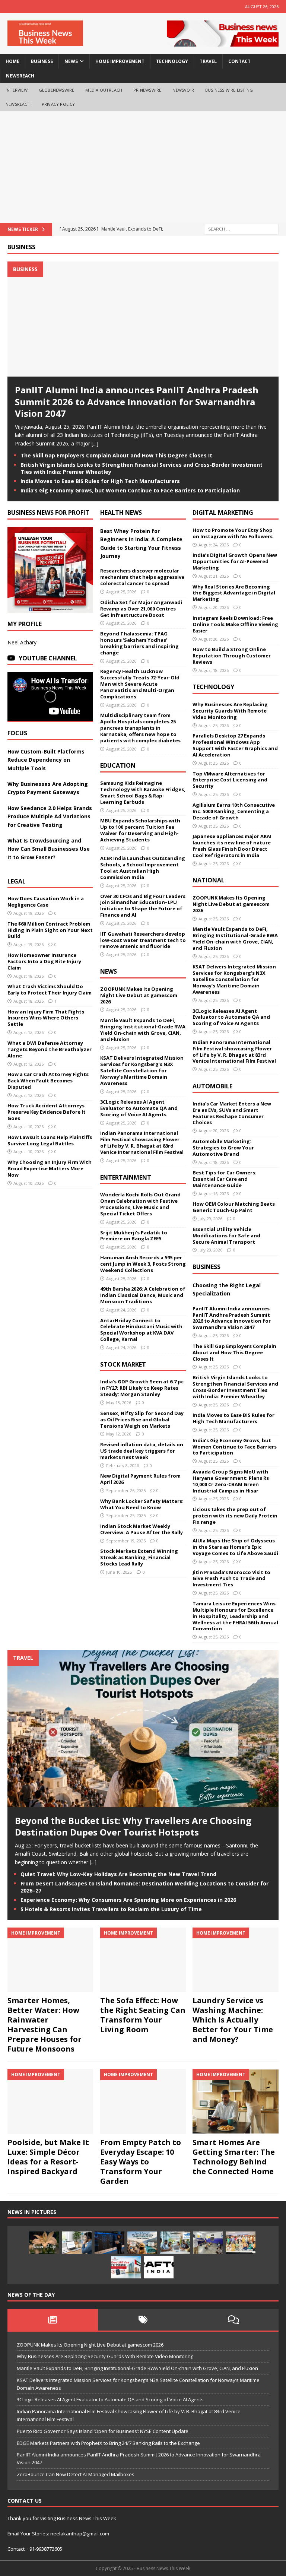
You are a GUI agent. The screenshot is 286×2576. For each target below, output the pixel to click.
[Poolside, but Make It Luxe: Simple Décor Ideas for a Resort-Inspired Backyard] (50, 2101)
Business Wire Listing (229, 90)
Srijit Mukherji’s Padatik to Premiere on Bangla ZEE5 (134, 1236)
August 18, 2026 (28, 976)
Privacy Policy (58, 104)
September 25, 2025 (126, 1515)
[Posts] (53, 2320)
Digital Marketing (223, 513)
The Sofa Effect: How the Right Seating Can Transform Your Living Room (143, 2015)
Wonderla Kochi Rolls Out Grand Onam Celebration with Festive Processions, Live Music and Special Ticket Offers (140, 1204)
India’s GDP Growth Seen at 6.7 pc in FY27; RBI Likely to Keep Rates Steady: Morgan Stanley (142, 1388)
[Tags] (143, 2320)
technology (172, 61)
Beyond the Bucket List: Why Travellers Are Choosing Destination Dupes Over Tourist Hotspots (133, 1826)
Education (118, 765)
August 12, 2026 (28, 1032)
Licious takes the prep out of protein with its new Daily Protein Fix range (235, 1516)
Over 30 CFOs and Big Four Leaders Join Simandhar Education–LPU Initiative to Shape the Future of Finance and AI (143, 906)
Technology (213, 687)
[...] (95, 443)
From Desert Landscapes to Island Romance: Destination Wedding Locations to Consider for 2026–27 (144, 1887)
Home (12, 61)
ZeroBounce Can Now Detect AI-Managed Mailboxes (76, 2474)
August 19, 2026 (28, 913)
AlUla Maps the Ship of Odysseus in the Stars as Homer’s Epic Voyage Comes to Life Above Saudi (235, 1547)
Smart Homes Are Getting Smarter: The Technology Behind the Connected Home (234, 2157)
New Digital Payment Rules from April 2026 (140, 1479)
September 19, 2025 (126, 1541)
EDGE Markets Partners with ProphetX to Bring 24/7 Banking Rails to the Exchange (108, 2443)
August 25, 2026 (121, 592)
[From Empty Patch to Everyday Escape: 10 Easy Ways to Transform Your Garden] (143, 2101)
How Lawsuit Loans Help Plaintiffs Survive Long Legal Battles (50, 1140)
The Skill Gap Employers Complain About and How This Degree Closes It (116, 455)
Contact (239, 61)
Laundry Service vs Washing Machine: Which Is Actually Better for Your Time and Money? (233, 2020)
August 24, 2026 (121, 1310)
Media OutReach (104, 90)
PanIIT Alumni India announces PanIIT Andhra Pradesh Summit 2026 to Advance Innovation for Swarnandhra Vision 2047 (137, 401)
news (71, 61)
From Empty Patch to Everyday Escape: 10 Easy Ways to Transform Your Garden (141, 2162)
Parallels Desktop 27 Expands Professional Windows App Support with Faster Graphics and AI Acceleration (235, 745)
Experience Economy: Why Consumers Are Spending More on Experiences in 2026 (128, 1900)
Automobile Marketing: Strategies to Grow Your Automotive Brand (223, 1148)
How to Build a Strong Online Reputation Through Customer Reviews (232, 656)
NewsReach (20, 76)
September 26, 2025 (126, 1490)
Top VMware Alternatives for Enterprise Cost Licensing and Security (230, 780)
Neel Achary (22, 642)
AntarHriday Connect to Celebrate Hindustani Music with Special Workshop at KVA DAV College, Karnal (141, 1330)
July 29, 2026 (210, 1219)
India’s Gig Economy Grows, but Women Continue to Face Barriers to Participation (130, 490)
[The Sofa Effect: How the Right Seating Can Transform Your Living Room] (143, 1960)
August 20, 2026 (214, 607)
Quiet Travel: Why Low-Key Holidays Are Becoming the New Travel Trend (118, 1874)
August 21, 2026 (214, 576)
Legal (17, 881)
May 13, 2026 (119, 1403)
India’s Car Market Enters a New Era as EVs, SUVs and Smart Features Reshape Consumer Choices (232, 1113)
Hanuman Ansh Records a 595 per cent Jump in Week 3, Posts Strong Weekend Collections (143, 1264)
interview (17, 90)
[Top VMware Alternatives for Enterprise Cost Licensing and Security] (109, 2243)
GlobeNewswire (57, 90)
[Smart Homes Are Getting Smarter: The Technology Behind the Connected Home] (235, 2101)
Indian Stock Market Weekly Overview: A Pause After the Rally (142, 1529)
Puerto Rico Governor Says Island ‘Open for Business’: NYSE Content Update (103, 2431)
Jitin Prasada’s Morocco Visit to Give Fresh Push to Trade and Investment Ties (231, 1579)
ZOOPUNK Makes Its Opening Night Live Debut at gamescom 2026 (139, 995)
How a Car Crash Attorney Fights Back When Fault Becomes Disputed (48, 1081)
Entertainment (126, 1177)
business (42, 61)
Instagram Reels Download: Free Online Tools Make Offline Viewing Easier (235, 624)
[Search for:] (241, 229)
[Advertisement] (143, 167)
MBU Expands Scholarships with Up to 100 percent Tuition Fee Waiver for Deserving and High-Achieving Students (140, 830)
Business (21, 247)
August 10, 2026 (28, 1127)
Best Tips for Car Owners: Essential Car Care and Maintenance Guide (225, 1179)
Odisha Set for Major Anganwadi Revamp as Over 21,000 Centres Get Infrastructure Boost (141, 609)
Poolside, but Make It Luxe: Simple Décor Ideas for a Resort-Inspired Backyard (48, 2157)
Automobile (212, 1086)
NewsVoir (183, 90)
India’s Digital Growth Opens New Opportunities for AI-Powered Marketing (235, 561)
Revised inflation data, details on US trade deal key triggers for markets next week (142, 1451)
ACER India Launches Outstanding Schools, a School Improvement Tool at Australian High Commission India (143, 868)
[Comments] (233, 2320)
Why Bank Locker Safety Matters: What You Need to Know (142, 1504)
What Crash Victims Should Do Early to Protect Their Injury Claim (50, 989)
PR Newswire (147, 90)
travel (208, 61)
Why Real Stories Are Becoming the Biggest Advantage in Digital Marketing (234, 593)
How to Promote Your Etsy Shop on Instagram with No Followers (233, 533)
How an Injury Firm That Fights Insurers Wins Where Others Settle (46, 1018)
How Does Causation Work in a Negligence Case (46, 902)
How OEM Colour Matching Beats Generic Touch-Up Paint (234, 1207)
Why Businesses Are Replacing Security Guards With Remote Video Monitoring (230, 711)
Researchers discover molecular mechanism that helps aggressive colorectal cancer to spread (142, 577)
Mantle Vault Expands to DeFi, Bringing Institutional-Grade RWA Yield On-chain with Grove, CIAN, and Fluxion (143, 1030)
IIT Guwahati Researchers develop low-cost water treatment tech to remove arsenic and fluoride (143, 940)
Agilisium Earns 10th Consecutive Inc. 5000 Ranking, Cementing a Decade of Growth (234, 811)
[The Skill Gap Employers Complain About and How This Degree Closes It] (77, 2243)
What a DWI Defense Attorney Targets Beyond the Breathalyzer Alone (50, 1049)
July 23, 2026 (210, 1250)
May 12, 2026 (119, 1434)
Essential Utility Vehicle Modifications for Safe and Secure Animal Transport (226, 1235)
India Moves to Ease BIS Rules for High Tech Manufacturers (100, 481)
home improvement (120, 61)
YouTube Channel (48, 658)
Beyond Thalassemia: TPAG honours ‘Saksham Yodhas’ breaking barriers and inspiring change (139, 643)
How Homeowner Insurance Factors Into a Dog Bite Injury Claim (44, 961)
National (209, 880)
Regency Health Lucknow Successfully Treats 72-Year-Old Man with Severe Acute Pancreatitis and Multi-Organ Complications (140, 684)
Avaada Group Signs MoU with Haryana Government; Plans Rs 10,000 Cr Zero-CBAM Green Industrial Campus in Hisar (231, 1481)
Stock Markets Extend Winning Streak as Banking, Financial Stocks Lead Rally (139, 1557)
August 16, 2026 (214, 1194)
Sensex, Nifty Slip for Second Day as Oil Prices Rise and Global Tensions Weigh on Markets (142, 1419)
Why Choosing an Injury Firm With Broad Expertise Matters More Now (50, 1168)
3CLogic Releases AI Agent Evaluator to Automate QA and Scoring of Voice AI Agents (139, 1108)
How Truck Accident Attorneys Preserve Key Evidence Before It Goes (47, 1112)
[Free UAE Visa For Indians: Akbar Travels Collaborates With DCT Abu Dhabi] (126, 2267)
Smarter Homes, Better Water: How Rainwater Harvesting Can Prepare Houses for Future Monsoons (45, 2025)
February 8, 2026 (123, 1465)
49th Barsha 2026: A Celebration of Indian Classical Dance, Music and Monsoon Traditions (143, 1295)
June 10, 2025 (119, 1572)
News (109, 971)
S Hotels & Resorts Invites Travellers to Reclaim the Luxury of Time (111, 1909)
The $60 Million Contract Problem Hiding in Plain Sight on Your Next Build (50, 930)
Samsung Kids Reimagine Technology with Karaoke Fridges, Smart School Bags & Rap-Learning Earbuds (143, 792)
